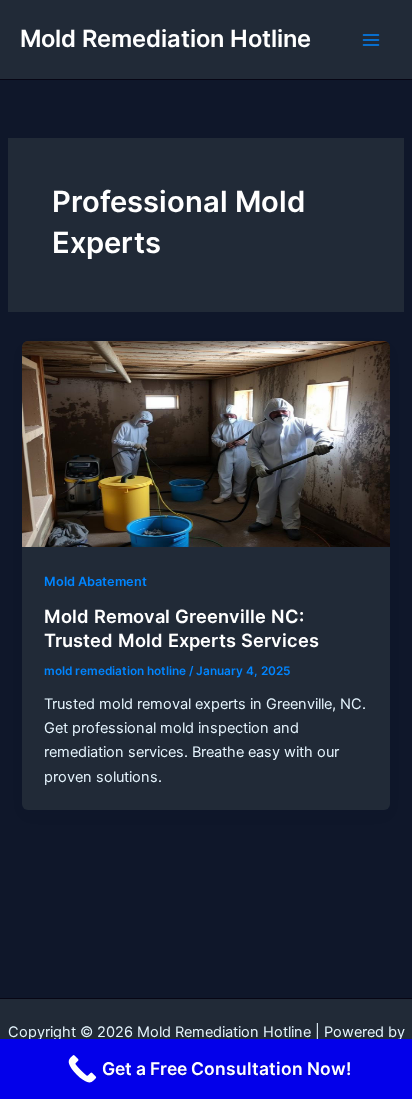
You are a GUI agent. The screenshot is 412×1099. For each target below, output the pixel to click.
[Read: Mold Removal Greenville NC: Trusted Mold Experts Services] (205, 443)
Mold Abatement (95, 581)
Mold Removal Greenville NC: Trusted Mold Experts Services (181, 628)
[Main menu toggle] (371, 40)
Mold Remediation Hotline (165, 38)
